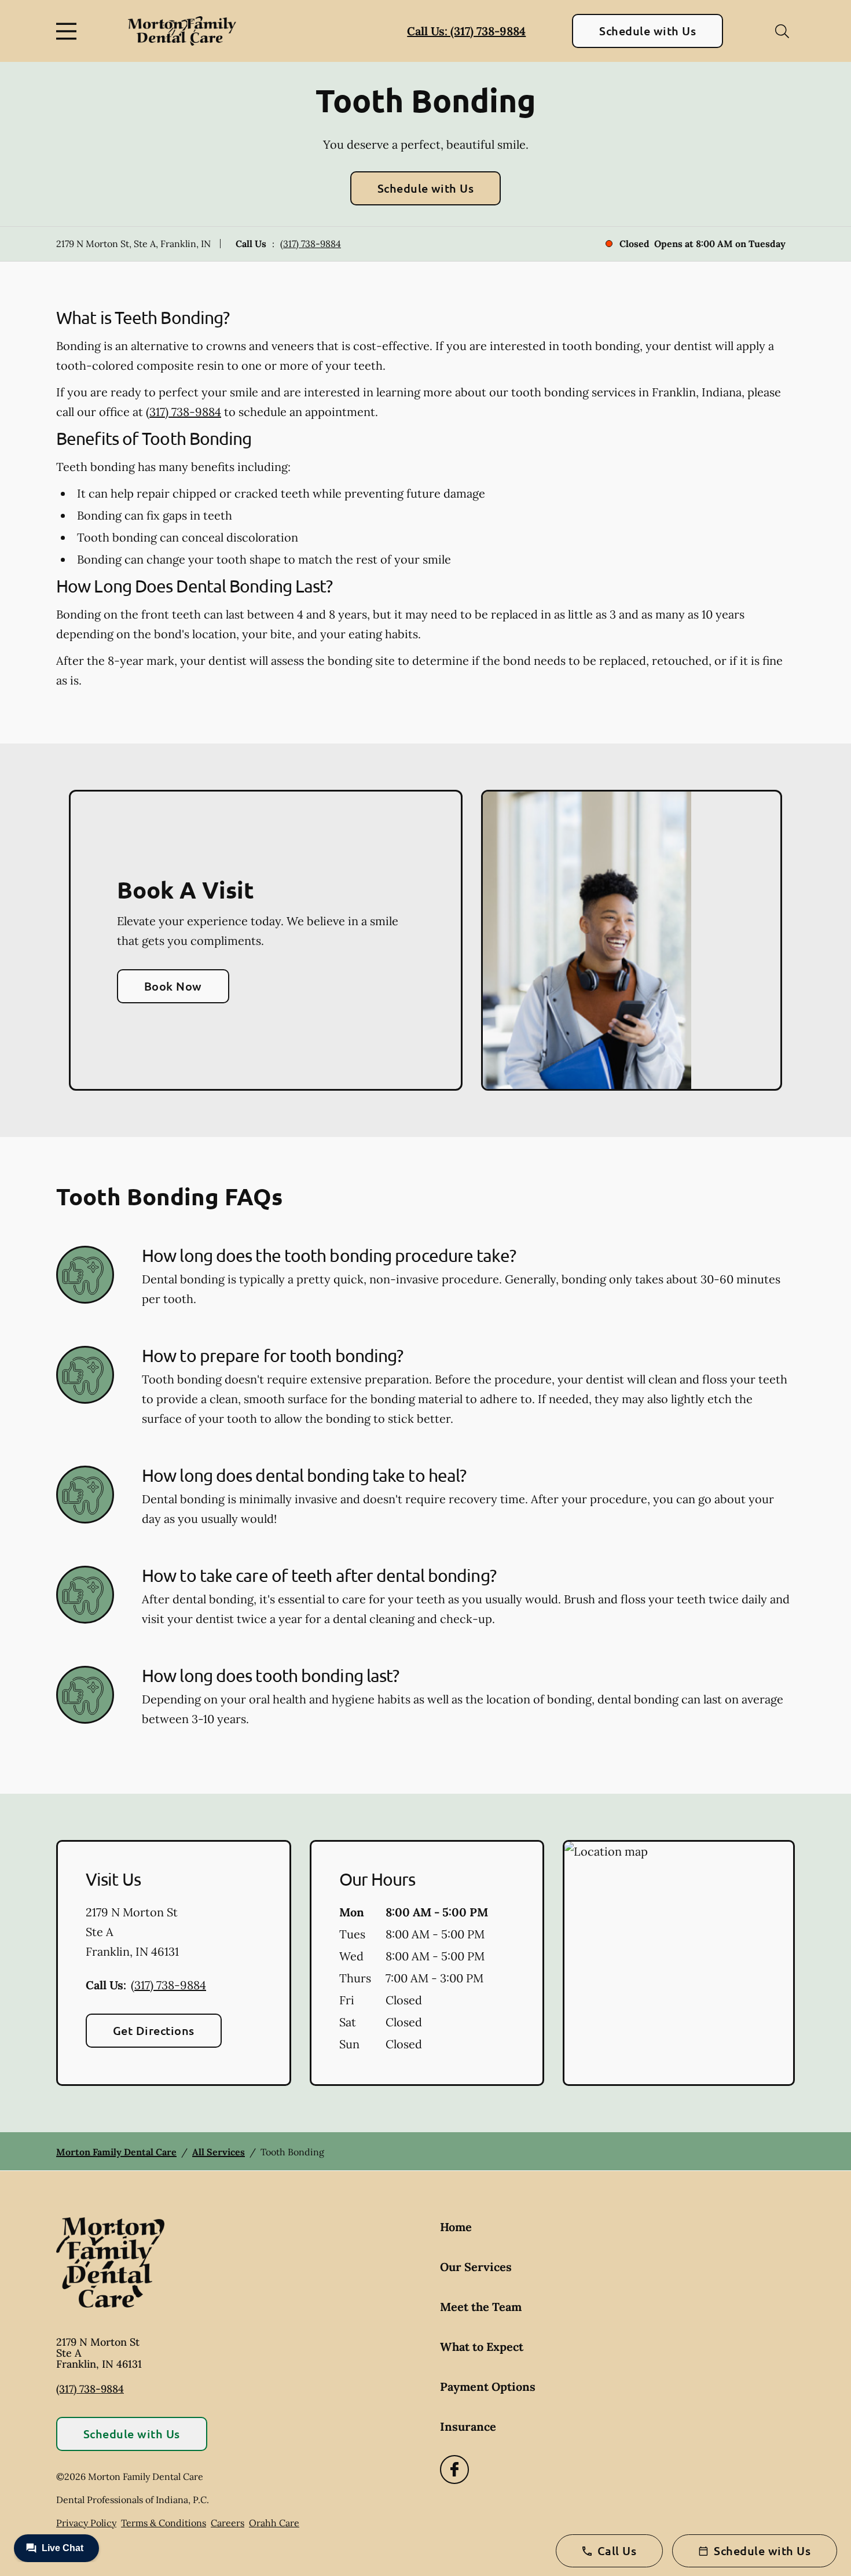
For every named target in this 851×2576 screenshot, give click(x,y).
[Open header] (69, 31)
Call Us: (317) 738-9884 (466, 31)
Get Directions (154, 2030)
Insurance (468, 2426)
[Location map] (679, 1963)
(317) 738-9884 (311, 244)
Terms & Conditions (164, 2523)
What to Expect (482, 2347)
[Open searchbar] (782, 31)
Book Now (173, 986)
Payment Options (488, 2387)
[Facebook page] (454, 2470)
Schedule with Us (648, 31)
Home (456, 2227)
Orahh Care (274, 2523)
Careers (228, 2523)
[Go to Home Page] (182, 31)
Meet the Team (481, 2307)
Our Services (476, 2267)
